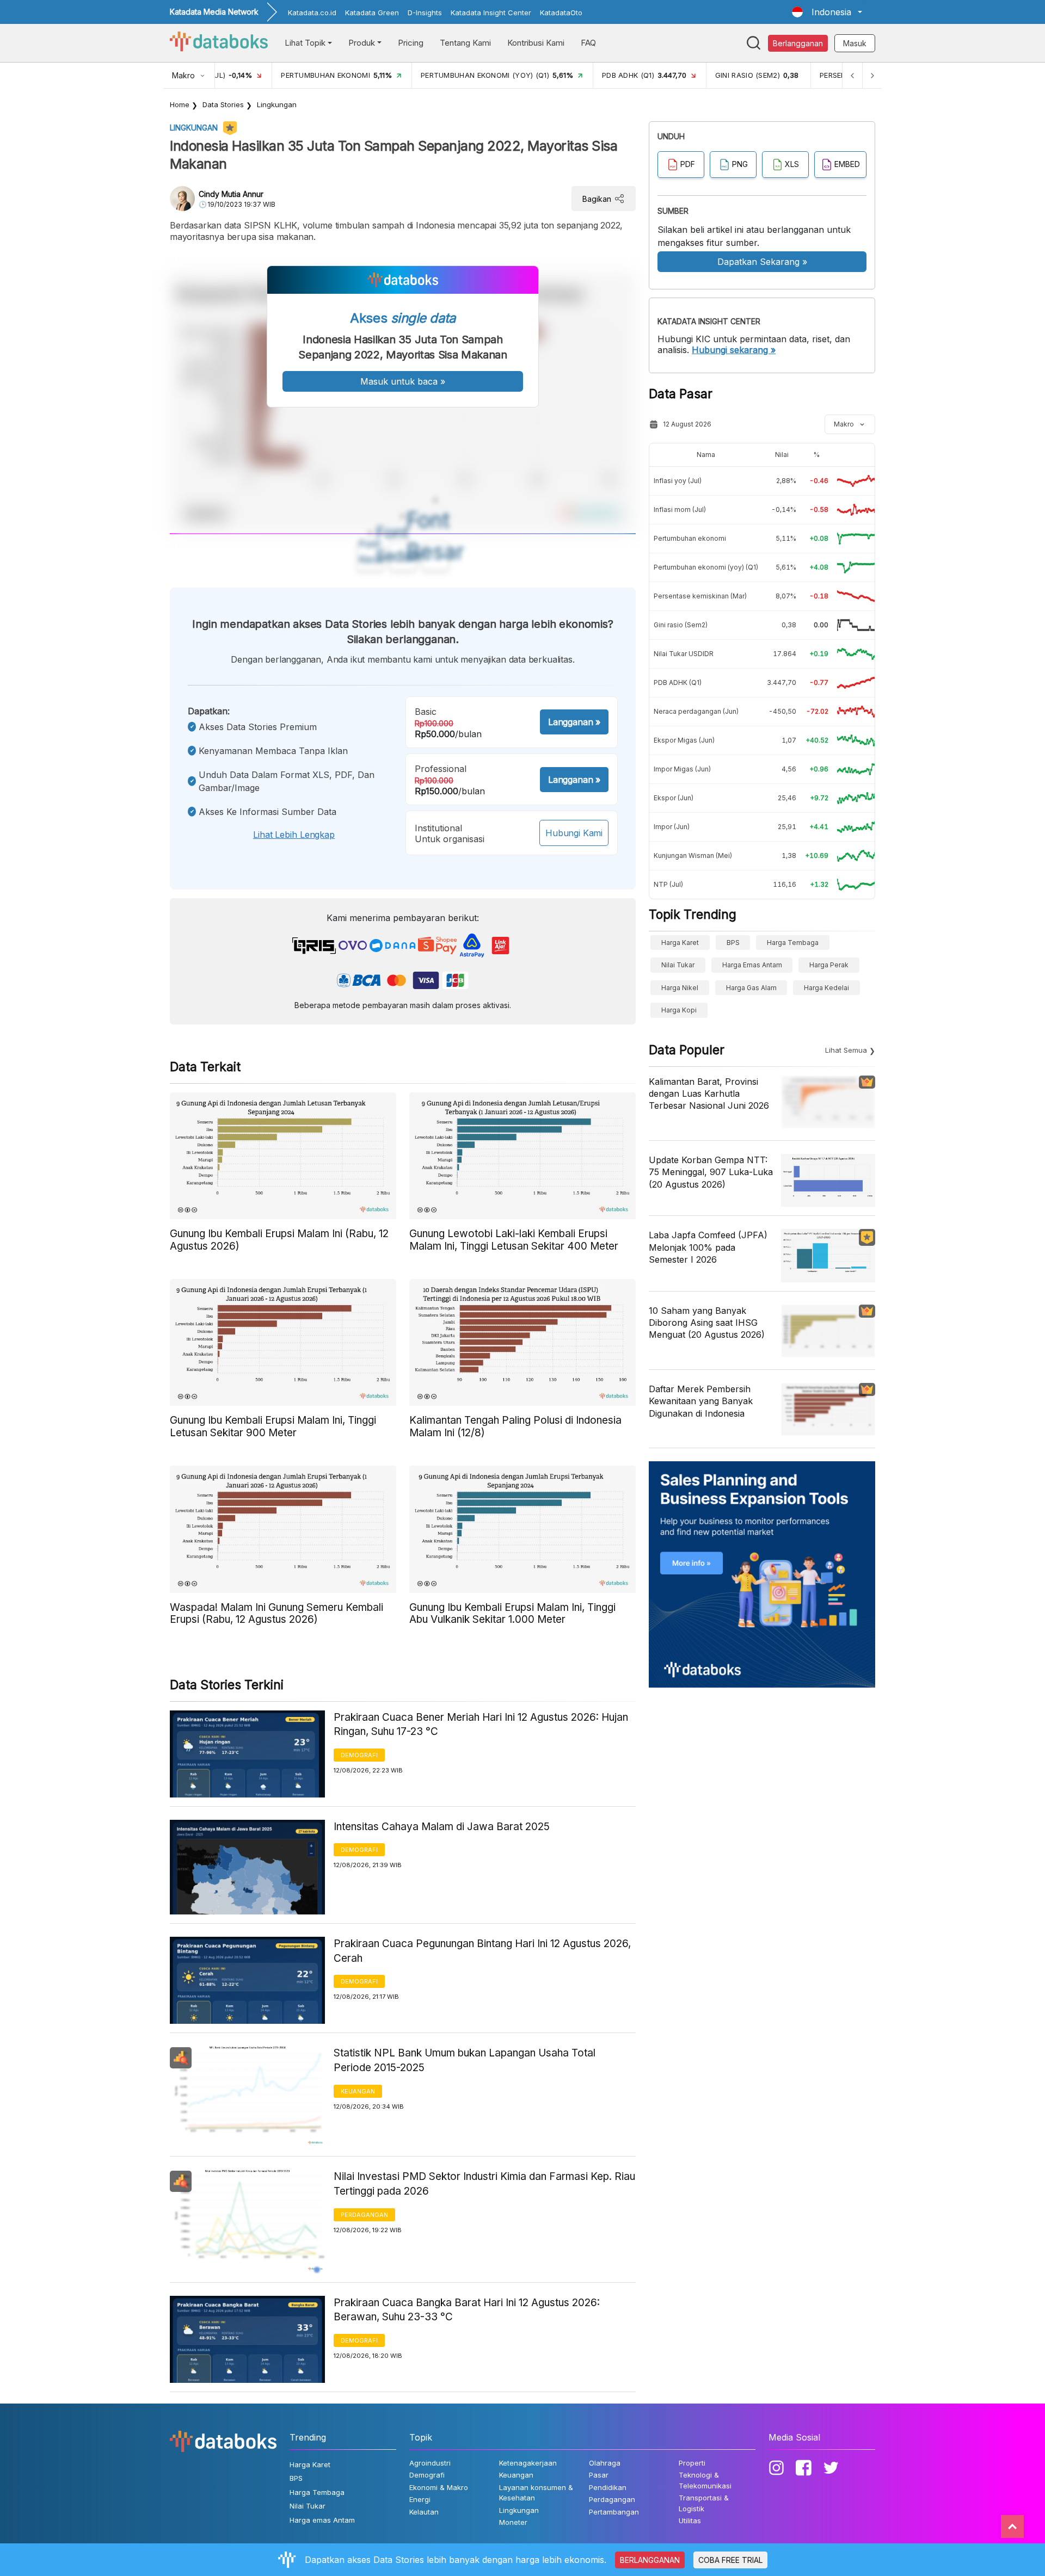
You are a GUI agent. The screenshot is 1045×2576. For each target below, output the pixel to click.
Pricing (411, 43)
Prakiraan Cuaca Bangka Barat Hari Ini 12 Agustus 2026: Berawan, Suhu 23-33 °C (467, 2310)
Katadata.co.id (312, 13)
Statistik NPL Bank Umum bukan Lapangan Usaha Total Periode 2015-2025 (465, 2060)
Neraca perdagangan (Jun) (696, 711)
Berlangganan (798, 43)
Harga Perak (829, 965)
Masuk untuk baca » (403, 381)
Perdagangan (364, 2215)
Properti (692, 2463)
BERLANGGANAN (650, 2560)
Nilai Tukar (678, 965)
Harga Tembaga (793, 943)
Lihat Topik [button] (305, 43)
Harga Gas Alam (751, 988)
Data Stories (223, 104)
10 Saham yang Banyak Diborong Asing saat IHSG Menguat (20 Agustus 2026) (707, 1323)
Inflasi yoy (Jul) (678, 481)
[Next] (872, 75)
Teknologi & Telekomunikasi (705, 2480)
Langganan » (574, 722)
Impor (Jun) (672, 827)
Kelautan (424, 2512)
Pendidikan (608, 2487)
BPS (733, 943)
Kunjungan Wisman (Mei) (693, 855)
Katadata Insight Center (491, 13)
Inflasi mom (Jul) (680, 509)
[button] (827, 12)
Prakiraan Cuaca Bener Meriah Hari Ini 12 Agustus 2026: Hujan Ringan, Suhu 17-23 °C (481, 1725)
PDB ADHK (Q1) (678, 682)
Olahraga (605, 2463)
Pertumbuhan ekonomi (690, 538)
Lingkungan (277, 104)
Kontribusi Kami (536, 43)
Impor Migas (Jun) (682, 769)
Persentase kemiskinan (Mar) (700, 596)
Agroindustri (430, 2463)
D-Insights (425, 13)
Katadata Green (372, 13)
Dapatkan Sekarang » (762, 262)
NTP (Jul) (668, 884)
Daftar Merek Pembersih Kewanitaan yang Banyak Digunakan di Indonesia (701, 1401)
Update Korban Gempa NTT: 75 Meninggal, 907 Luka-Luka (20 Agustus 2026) (711, 1172)
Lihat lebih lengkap (294, 835)
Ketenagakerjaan (528, 2463)
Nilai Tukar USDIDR (684, 654)
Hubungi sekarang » (734, 350)
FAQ (588, 43)
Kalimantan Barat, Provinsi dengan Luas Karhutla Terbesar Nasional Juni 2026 (709, 1094)
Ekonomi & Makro (439, 2487)
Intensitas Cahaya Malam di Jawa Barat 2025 (442, 1827)
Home (180, 104)
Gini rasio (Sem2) (681, 625)
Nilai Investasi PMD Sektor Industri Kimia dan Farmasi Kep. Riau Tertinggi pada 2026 (484, 2184)
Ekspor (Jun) (674, 798)
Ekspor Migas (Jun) (684, 740)
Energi (420, 2499)
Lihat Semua (846, 1050)
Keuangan (358, 2091)
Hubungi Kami (574, 833)
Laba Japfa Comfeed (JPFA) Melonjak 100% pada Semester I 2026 (708, 1247)
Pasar (599, 2475)
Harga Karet (680, 943)
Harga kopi (679, 1010)
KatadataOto (561, 13)
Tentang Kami (465, 43)
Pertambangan (614, 2512)
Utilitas (690, 2521)
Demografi (359, 1755)
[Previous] (852, 75)
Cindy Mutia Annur (231, 194)
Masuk (855, 43)
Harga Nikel (680, 988)
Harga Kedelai (826, 988)
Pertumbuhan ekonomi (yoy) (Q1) (706, 567)
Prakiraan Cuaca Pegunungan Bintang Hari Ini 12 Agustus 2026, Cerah (482, 1951)
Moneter (513, 2522)
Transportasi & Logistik (704, 2503)
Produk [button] (362, 43)
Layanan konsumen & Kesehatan (536, 2493)
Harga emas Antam (752, 965)
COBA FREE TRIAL (730, 2560)
